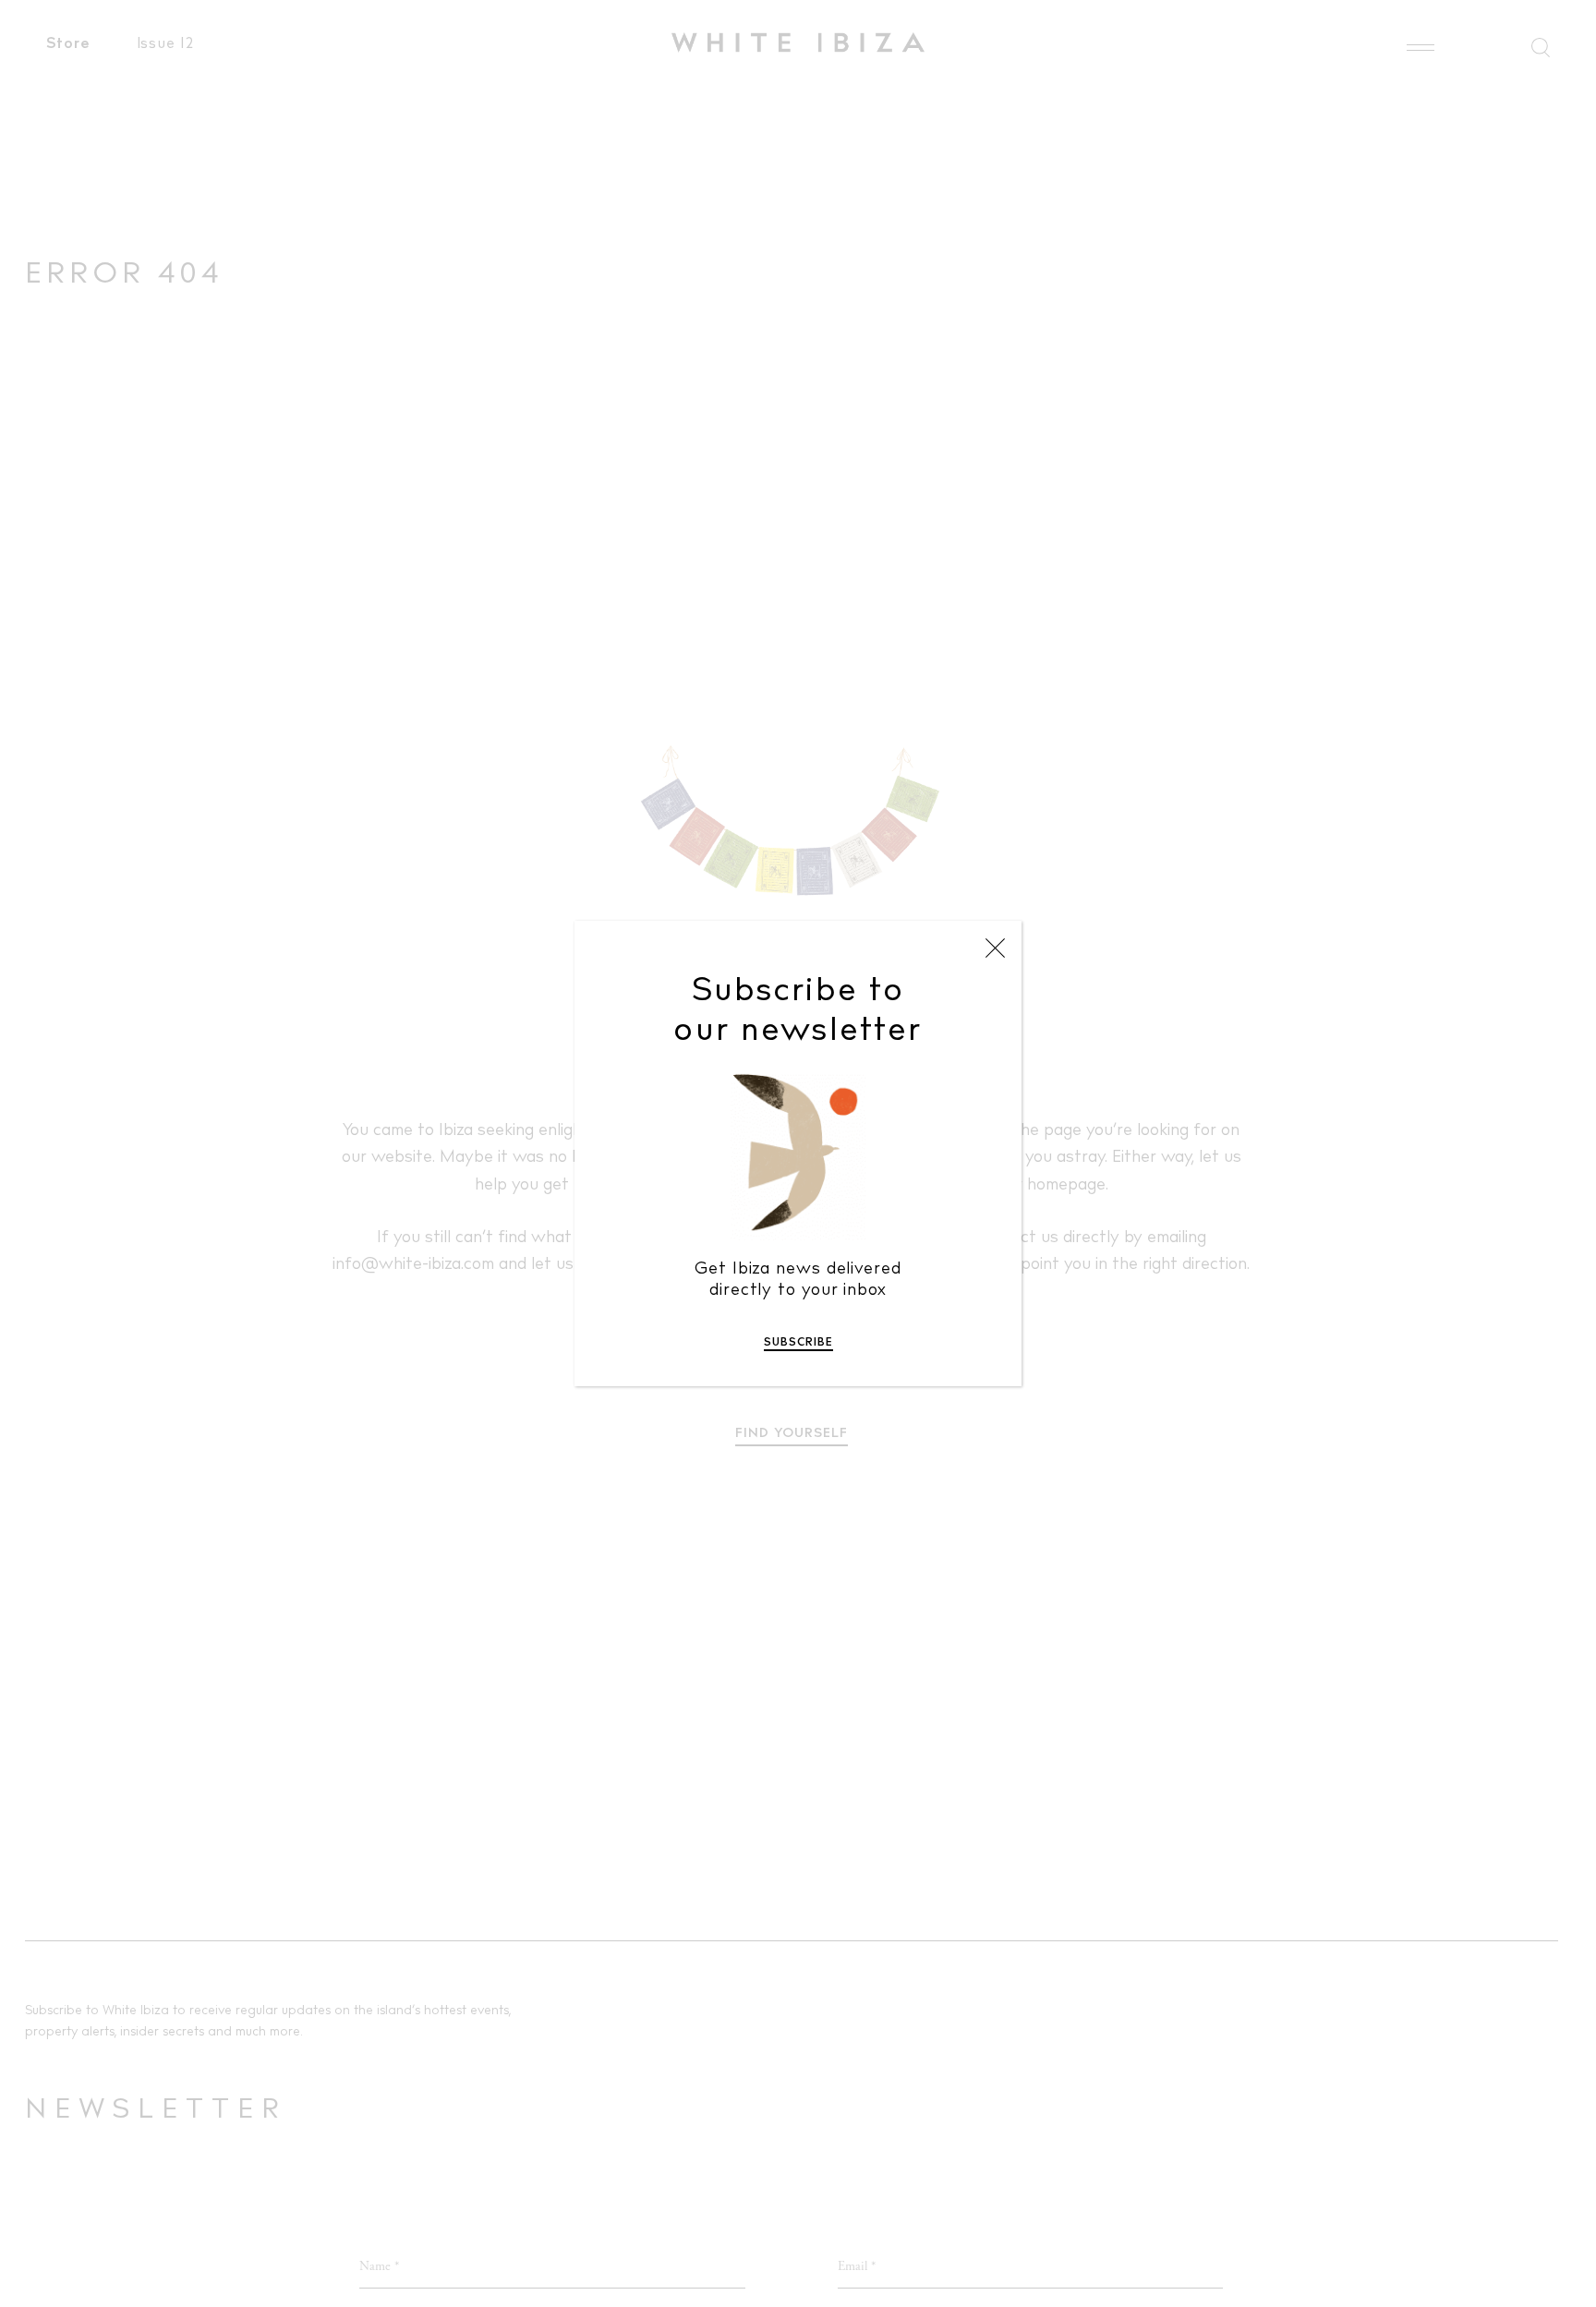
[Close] (995, 948)
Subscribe (798, 1343)
